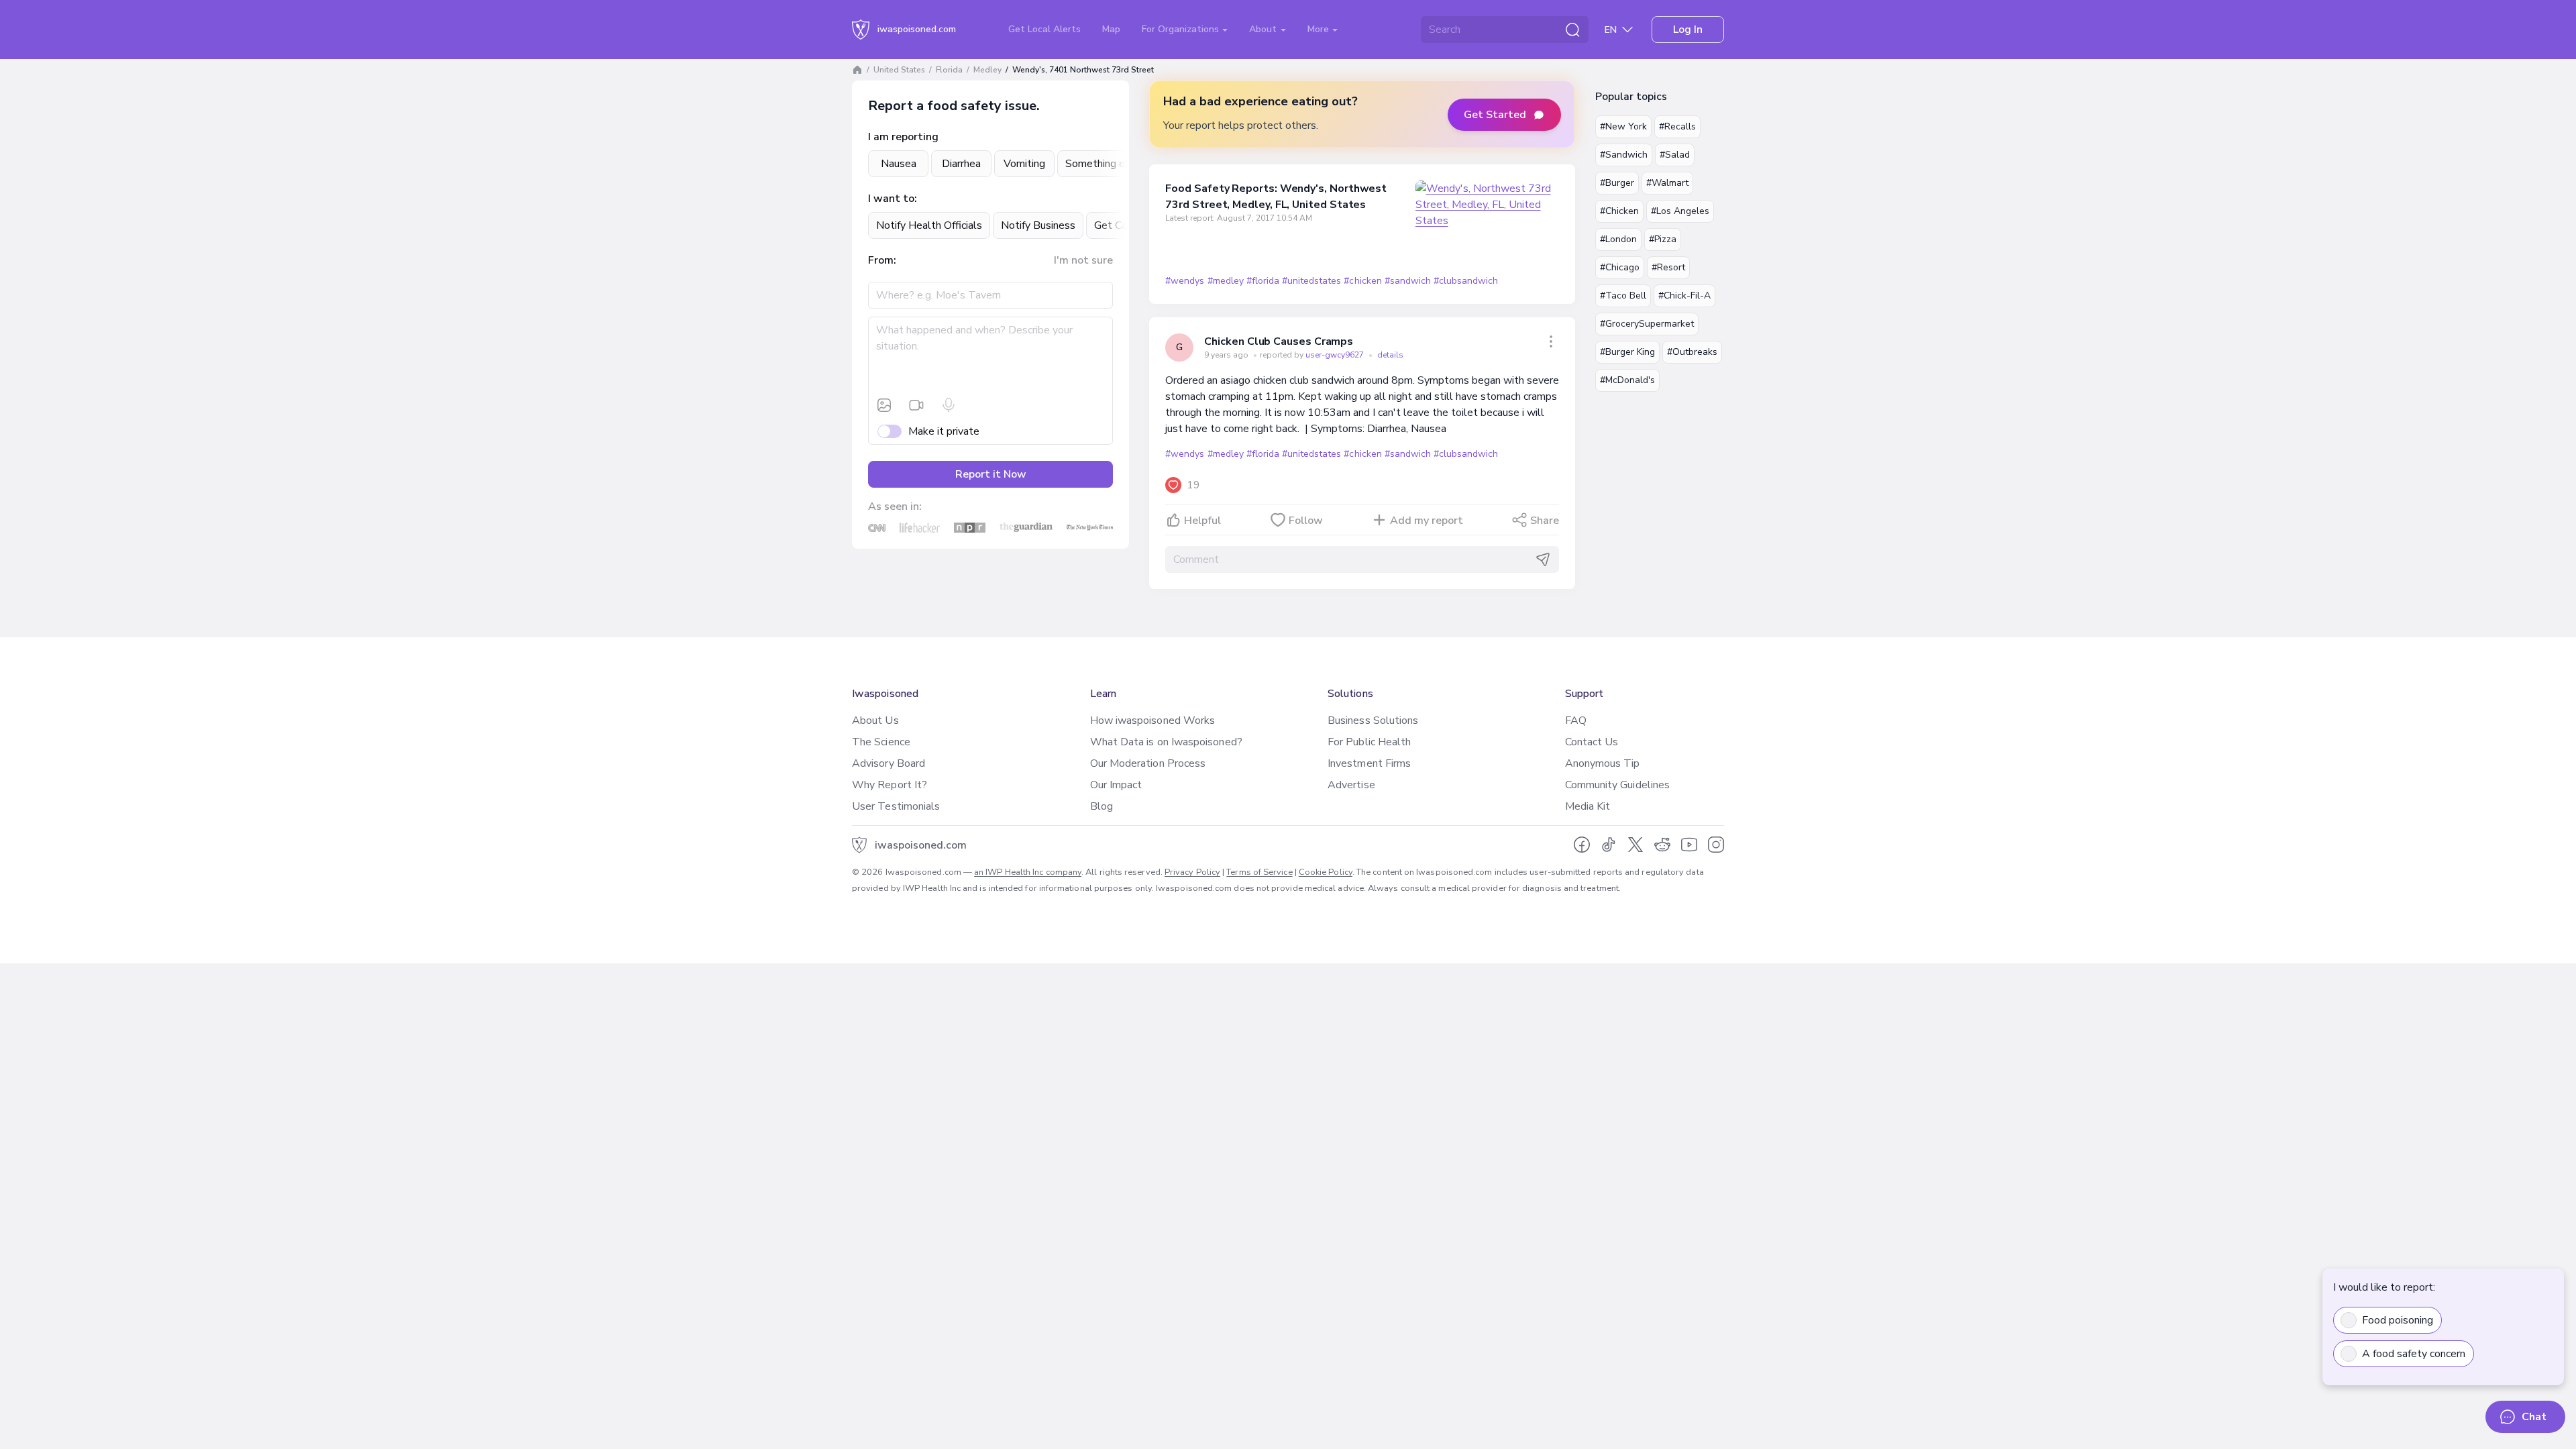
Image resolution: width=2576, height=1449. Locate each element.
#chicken (1362, 281)
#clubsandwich (1466, 281)
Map (1111, 29)
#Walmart (1667, 183)
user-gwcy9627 (1336, 355)
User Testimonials (896, 806)
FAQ (1576, 720)
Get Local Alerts (1044, 29)
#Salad (1675, 155)
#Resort (1668, 267)
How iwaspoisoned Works (1153, 720)
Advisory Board (889, 763)
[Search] (1572, 30)
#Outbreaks (1692, 352)
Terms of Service (1259, 872)
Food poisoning (2398, 1320)
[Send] (1543, 559)
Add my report (1427, 521)
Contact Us (1592, 742)
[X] (1635, 845)
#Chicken (1619, 211)
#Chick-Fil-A (1684, 296)
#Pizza (1663, 239)
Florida (949, 70)
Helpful (1202, 521)
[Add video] (916, 405)
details (1390, 355)
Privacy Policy (1192, 872)
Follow (1306, 521)
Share (1545, 521)
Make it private (944, 431)
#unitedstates (1311, 281)
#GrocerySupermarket (1647, 324)
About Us (875, 720)
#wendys (1185, 281)
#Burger (1617, 183)
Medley (987, 70)
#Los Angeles (1680, 211)
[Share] (1551, 341)
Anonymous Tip (1603, 763)
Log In (1688, 30)
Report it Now (991, 474)
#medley (1226, 281)
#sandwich (1408, 281)
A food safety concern (2414, 1354)
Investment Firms (1369, 763)
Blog (1102, 806)
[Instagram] (1716, 845)
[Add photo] (884, 405)
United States (899, 70)
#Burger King (1627, 352)
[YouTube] (1689, 845)
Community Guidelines (1618, 785)
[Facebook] (1582, 845)
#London (1618, 239)
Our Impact (1116, 785)
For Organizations (1182, 29)
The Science (881, 742)
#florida (1263, 281)
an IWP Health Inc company (1028, 872)
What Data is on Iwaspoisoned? (1166, 742)
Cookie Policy (1326, 872)
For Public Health (1369, 742)
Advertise (1351, 785)
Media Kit (1588, 806)
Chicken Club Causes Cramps (1279, 341)
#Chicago (1620, 267)
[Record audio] (949, 405)
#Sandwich (1624, 155)
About (1264, 29)
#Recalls (1677, 126)
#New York (1623, 126)
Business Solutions (1373, 720)
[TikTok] (1609, 845)
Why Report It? (890, 785)
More (1320, 29)
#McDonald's (1627, 380)
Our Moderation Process (1148, 763)
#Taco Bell (1623, 296)
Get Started (1495, 115)
